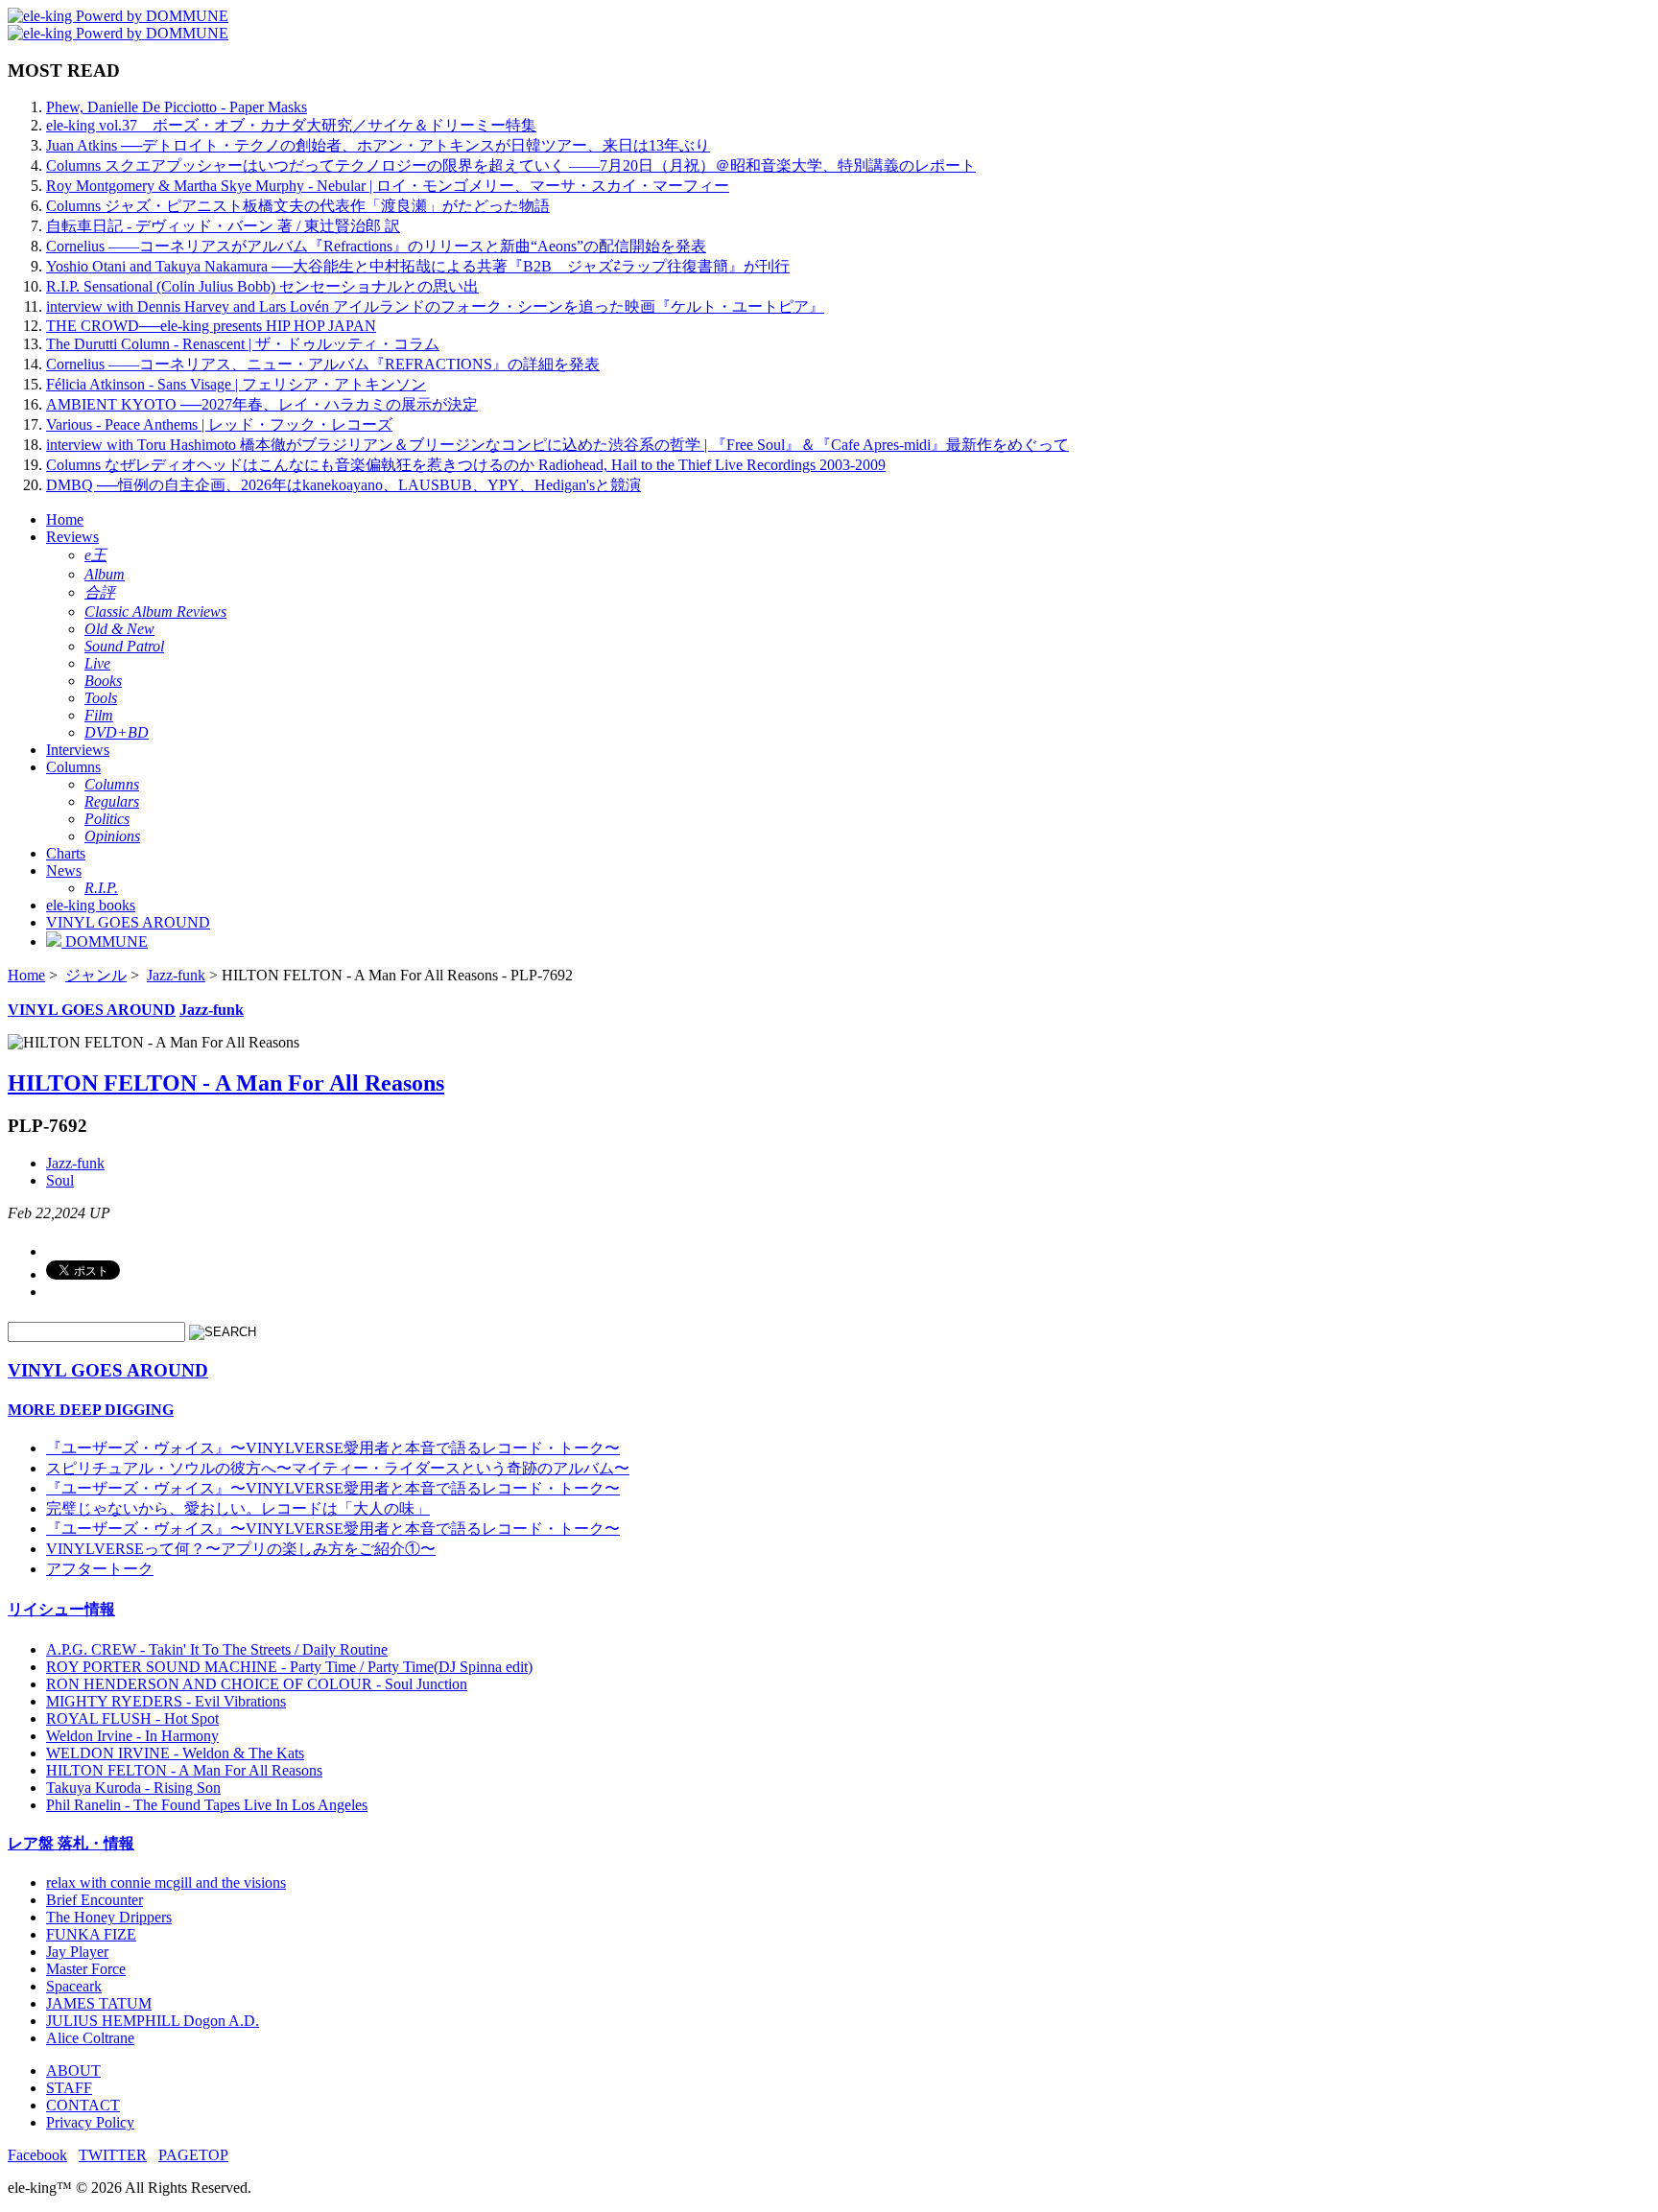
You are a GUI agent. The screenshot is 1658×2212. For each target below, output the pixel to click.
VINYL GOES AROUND (128, 922)
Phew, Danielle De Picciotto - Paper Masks (177, 107)
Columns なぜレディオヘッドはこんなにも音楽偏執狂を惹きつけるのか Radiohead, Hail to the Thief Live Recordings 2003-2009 (466, 465)
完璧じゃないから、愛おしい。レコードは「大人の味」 (238, 1508)
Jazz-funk (176, 975)
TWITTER (113, 2155)
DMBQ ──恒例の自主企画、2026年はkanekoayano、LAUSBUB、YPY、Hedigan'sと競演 (343, 485)
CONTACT (83, 2105)
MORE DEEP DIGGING (91, 1410)
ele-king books (91, 905)
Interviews (78, 750)
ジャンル (96, 975)
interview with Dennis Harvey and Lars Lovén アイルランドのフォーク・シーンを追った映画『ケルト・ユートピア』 (435, 306)
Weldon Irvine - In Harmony (132, 1736)
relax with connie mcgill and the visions (166, 1883)
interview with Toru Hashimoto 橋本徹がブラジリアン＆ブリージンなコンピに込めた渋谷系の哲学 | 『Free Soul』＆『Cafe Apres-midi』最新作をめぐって (557, 445)
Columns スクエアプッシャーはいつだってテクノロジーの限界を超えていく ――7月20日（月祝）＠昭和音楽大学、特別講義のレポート (511, 165)
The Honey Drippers (109, 1917)
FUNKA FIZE (91, 1934)
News (64, 871)
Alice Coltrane (90, 2038)
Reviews (72, 537)
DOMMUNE (105, 941)
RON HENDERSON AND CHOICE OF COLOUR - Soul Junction (257, 1684)
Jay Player (77, 1952)
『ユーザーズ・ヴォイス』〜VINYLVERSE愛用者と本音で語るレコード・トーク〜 (333, 1448)
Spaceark (74, 1986)
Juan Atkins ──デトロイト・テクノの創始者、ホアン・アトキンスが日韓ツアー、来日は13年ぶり (378, 145)
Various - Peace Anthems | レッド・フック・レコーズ (219, 424)
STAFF (69, 2088)
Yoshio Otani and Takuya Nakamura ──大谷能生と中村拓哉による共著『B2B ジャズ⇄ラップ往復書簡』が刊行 (418, 266)
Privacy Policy (90, 2122)
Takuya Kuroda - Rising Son (133, 1788)
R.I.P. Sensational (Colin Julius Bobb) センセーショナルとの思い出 (262, 286)
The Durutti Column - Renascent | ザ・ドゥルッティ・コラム (243, 344)
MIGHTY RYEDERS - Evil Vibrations (166, 1701)
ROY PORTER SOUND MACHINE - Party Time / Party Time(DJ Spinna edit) (289, 1667)
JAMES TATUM (99, 2003)
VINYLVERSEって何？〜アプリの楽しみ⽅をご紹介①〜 (241, 1549)
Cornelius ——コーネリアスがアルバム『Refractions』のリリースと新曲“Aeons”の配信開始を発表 (376, 246)
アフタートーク (100, 1569)
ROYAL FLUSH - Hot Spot (132, 1718)
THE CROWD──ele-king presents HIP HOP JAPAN (211, 326)
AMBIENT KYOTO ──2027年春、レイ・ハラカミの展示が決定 (262, 404)
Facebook (37, 2155)
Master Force (86, 1969)
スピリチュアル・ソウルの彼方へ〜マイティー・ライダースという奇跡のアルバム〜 (338, 1468)
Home (65, 519)
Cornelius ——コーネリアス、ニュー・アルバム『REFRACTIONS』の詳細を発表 (323, 364)
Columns (73, 767)
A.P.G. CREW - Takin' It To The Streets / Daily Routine (217, 1649)
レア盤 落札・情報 (71, 1843)
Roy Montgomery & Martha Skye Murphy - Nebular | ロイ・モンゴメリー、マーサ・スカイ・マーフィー (388, 186)
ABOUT (73, 2071)
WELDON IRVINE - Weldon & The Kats (175, 1753)
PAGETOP (193, 2155)
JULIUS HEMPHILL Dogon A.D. (153, 2021)
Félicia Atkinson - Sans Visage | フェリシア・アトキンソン (236, 384)
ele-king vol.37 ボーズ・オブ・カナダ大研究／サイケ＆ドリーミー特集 (291, 125)
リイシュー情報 (61, 1609)
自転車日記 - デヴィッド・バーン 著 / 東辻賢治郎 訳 (223, 226)
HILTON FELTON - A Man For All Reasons (226, 1083)
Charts (66, 853)
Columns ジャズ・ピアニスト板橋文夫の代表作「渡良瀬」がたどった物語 (298, 206)
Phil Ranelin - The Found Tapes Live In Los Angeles (207, 1805)
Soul (60, 1180)
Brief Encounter (95, 1900)
